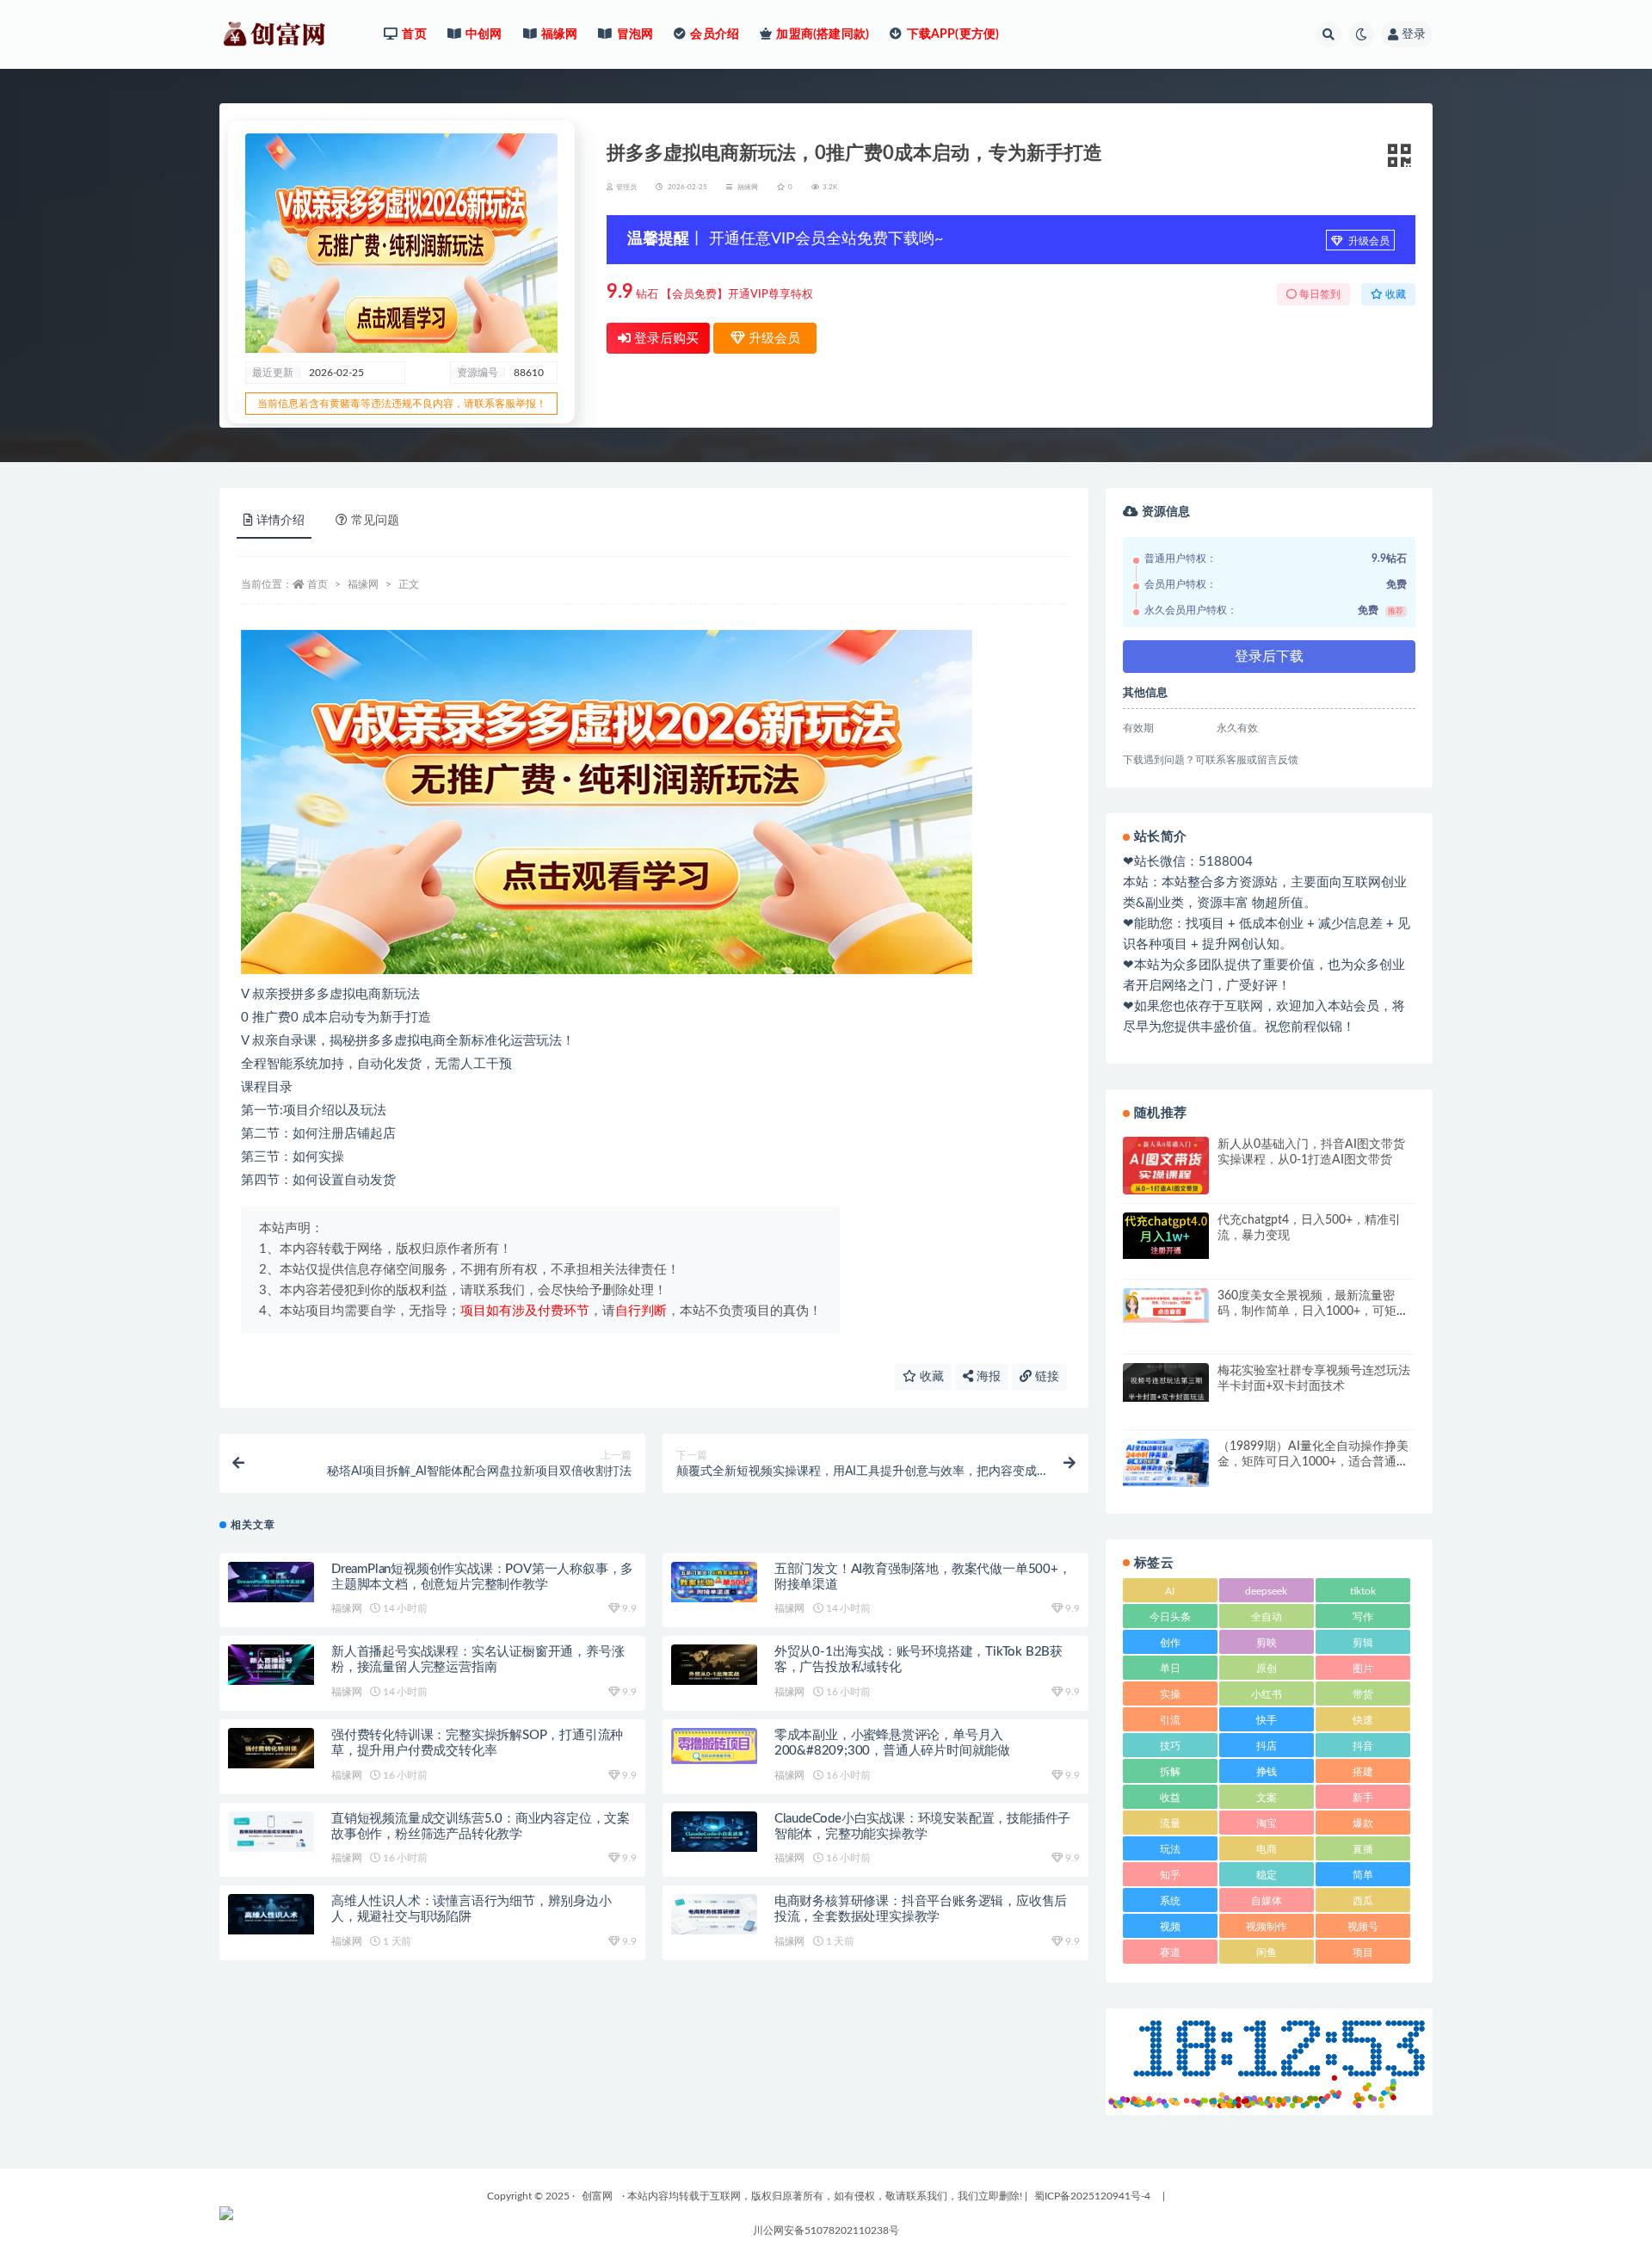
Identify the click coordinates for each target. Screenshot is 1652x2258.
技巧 (1170, 1746)
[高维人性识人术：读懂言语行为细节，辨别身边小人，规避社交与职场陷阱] (271, 1914)
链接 (1045, 1377)
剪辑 (1363, 1643)
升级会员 (1368, 241)
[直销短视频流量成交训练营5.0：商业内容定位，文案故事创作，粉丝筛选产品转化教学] (271, 1832)
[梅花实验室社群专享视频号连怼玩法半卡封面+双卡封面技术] (1166, 1382)
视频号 (1363, 1927)
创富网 (597, 2196)
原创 (1267, 1669)
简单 (1363, 1875)
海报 (987, 1377)
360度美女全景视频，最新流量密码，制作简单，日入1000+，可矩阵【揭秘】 (1313, 1311)
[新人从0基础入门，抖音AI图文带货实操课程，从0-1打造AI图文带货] (1166, 1168)
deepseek (1266, 1591)
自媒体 (1267, 1901)
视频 (1170, 1927)
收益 (1170, 1798)
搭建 (1363, 1772)
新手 (1363, 1798)
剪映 (1267, 1643)
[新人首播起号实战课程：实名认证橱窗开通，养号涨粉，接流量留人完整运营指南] (271, 1665)
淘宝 (1267, 1823)
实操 (1170, 1694)
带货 (1363, 1694)
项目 (1363, 1953)
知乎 (1170, 1875)
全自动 (1267, 1617)
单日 (1170, 1669)
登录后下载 (1269, 657)
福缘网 (748, 188)
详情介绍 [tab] (280, 521)
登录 (1414, 34)
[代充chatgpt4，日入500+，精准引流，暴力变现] (1166, 1236)
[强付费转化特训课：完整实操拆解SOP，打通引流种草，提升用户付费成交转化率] (271, 1748)
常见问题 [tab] (375, 521)
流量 (1170, 1823)
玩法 (1170, 1849)
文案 (1267, 1798)
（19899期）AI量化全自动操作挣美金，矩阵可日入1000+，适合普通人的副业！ (1313, 1462)
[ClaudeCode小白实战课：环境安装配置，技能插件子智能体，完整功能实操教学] (714, 1832)
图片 (1363, 1669)
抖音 (1363, 1746)
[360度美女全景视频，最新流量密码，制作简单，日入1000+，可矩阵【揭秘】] (1166, 1305)
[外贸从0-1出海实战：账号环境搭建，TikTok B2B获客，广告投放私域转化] (714, 1665)
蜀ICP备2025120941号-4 (1092, 2196)
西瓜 (1363, 1901)
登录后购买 (665, 339)
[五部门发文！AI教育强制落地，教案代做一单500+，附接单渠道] (714, 1582)
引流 (1170, 1720)
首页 (317, 584)
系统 (1170, 1901)
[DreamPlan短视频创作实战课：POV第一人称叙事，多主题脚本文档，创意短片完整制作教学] (271, 1582)
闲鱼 (1267, 1953)
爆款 (1363, 1823)
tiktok (1363, 1591)
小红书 (1267, 1694)
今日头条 (1170, 1617)
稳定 (1267, 1875)
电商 (1267, 1849)
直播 (1363, 1849)
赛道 (1170, 1953)
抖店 (1267, 1746)
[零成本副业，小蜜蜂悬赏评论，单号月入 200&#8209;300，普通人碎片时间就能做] (714, 1746)
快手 (1267, 1720)
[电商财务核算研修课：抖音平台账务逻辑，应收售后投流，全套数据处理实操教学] (714, 1914)
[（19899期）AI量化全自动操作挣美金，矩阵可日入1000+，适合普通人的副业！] (1166, 1463)
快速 (1363, 1720)
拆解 (1170, 1772)
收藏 (930, 1377)
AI (1170, 1591)
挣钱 (1267, 1772)
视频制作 (1267, 1927)
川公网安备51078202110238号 (826, 2230)
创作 (1170, 1643)
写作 (1363, 1617)
